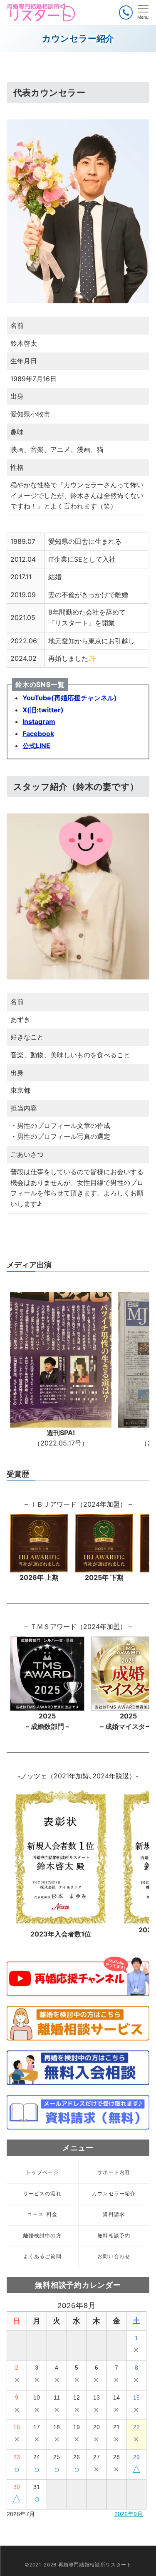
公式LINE (36, 746)
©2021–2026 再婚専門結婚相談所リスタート (78, 2565)
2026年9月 (129, 2514)
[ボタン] (126, 12)
